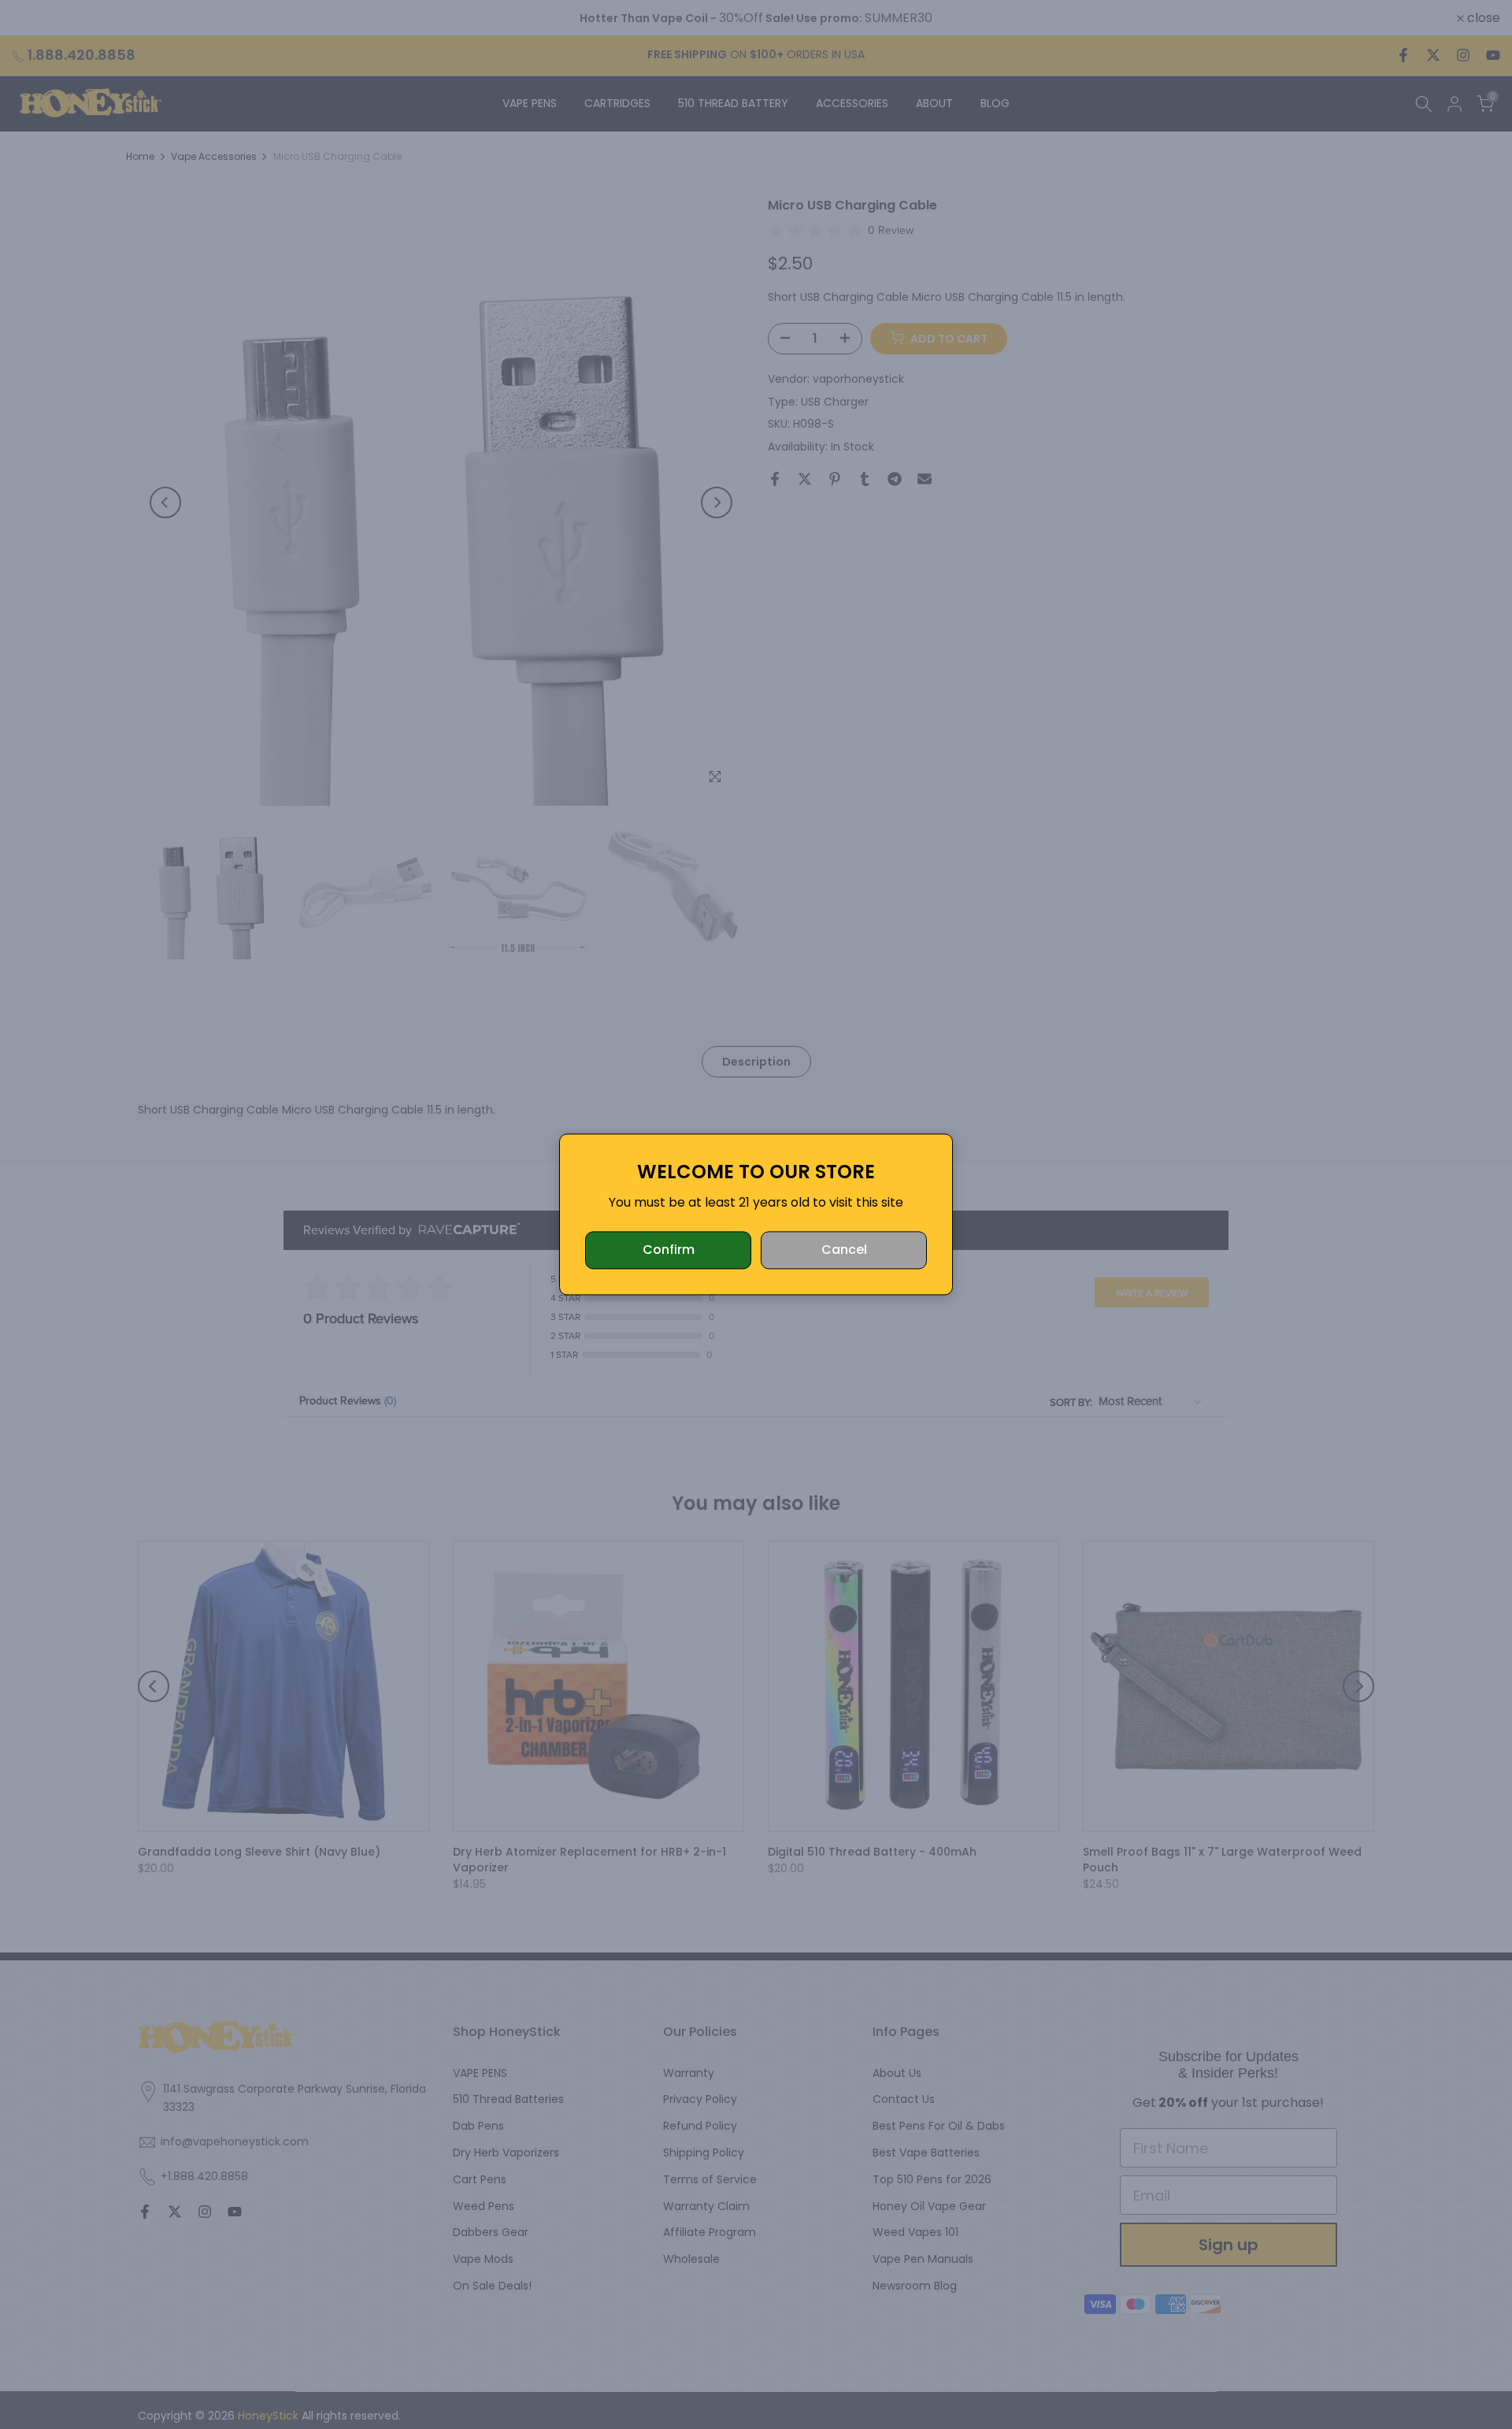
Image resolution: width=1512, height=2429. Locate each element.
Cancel (844, 1250)
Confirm (669, 1250)
